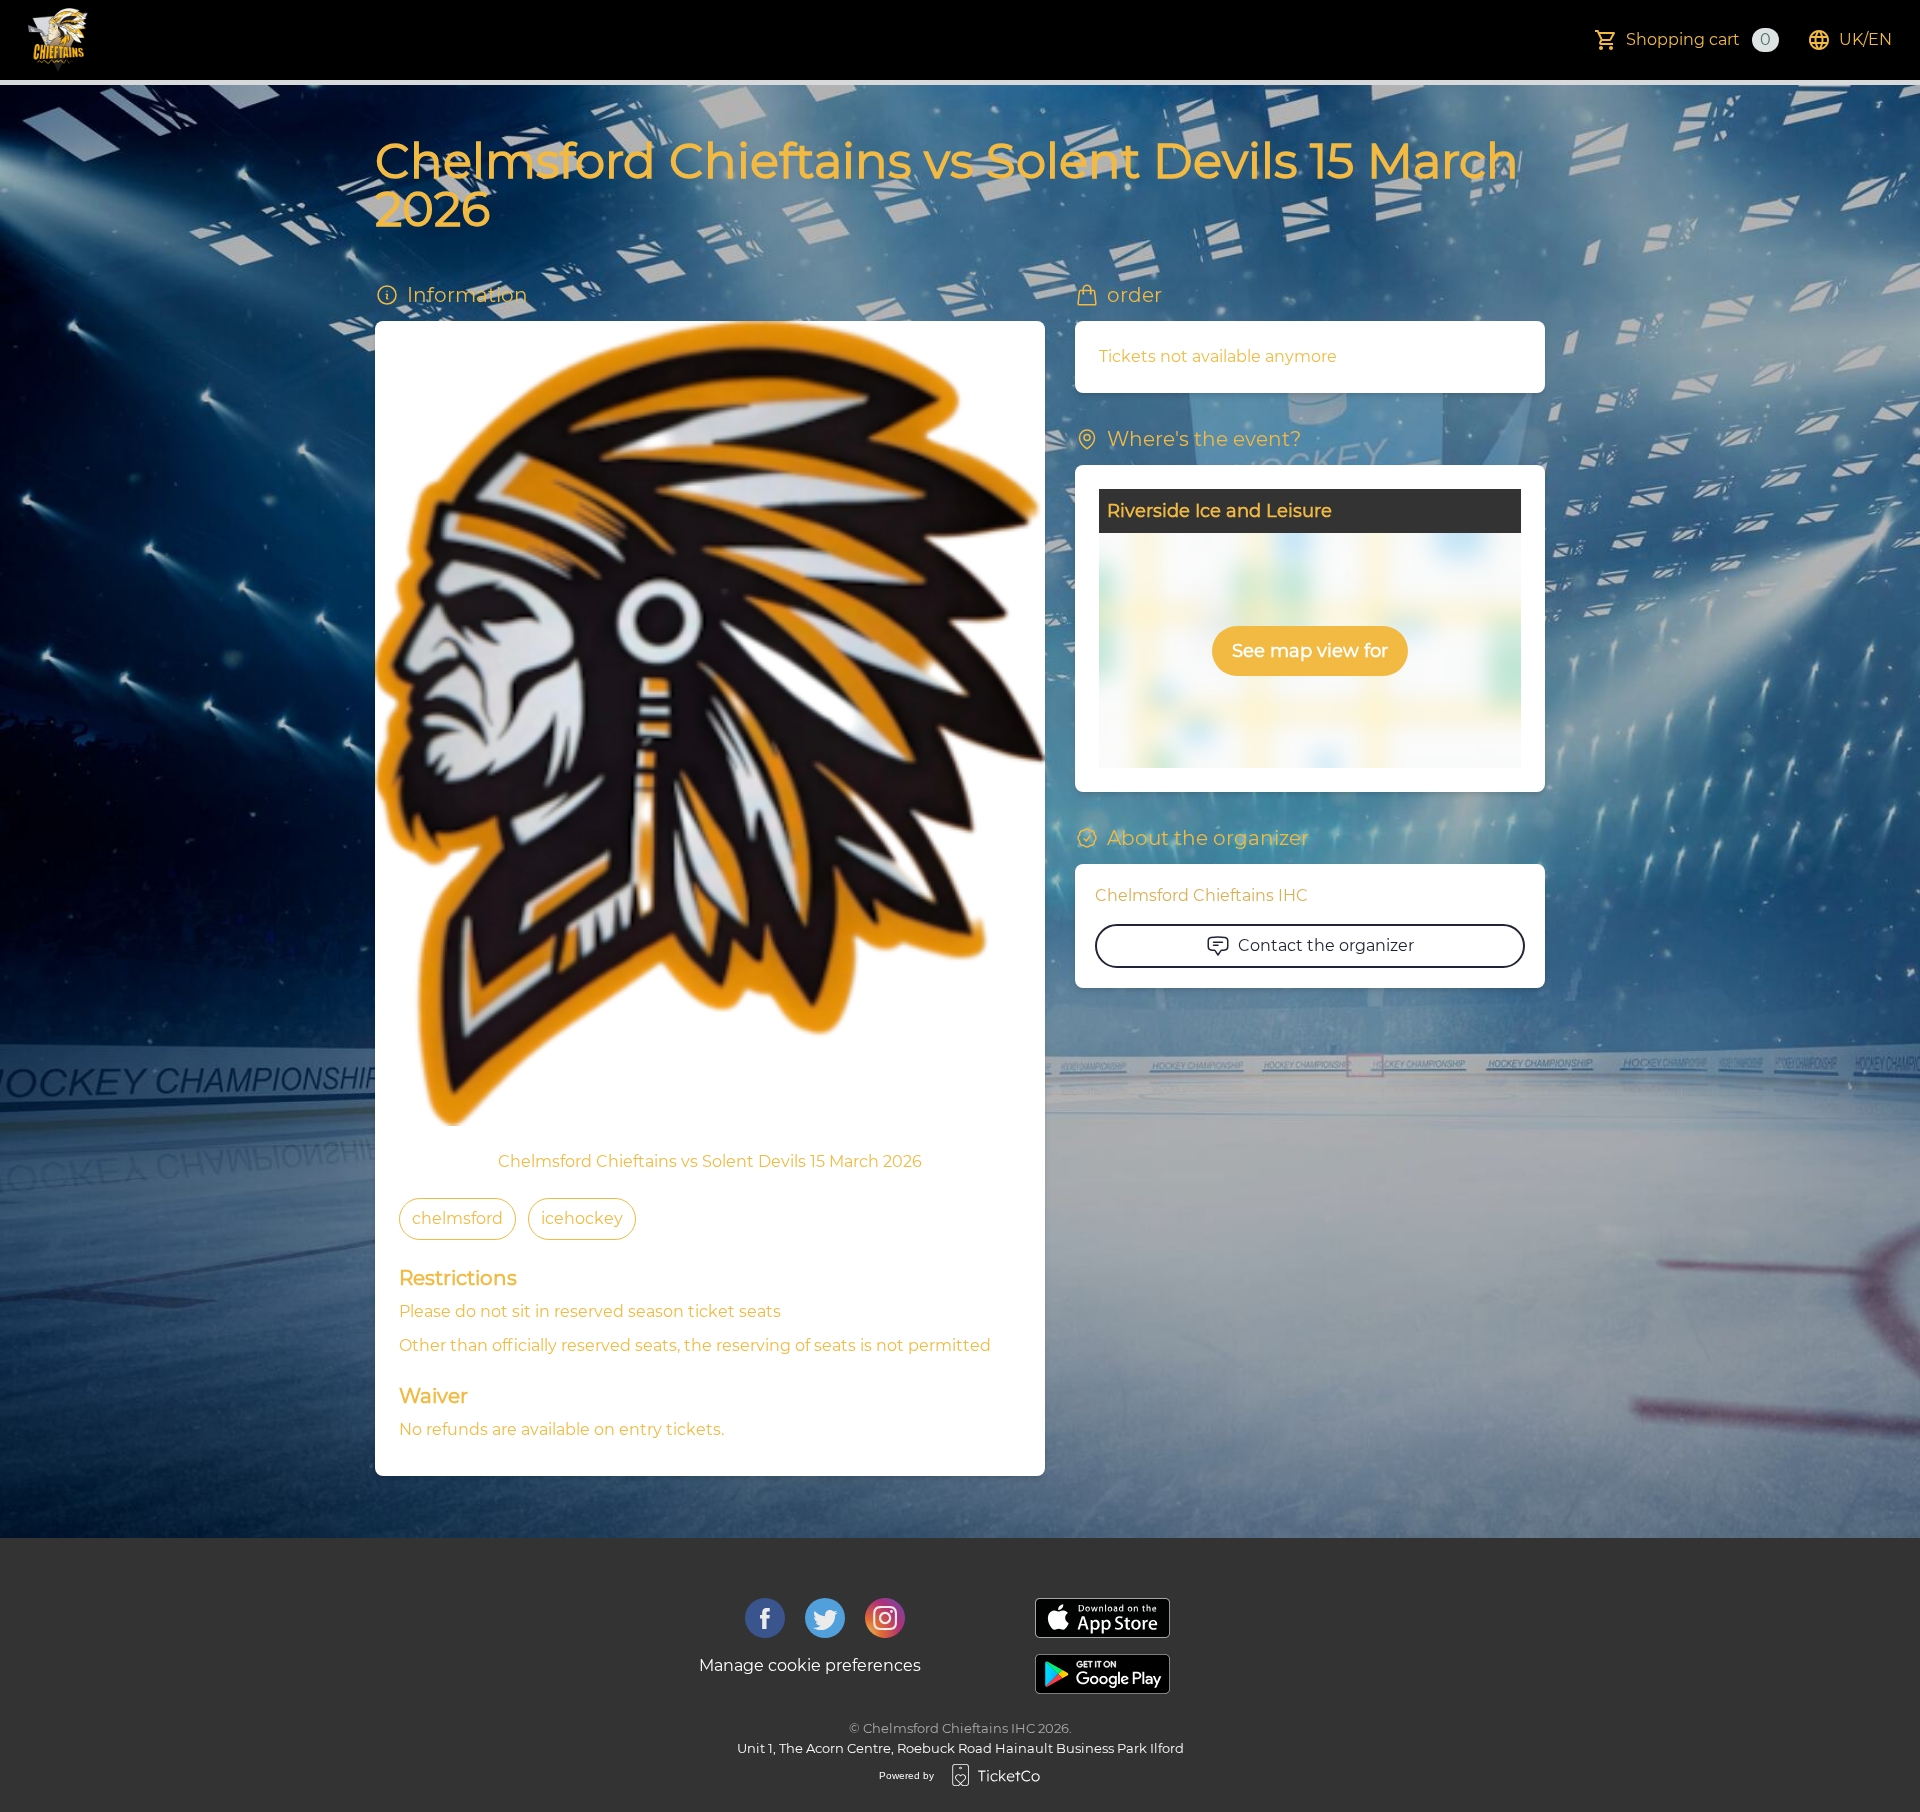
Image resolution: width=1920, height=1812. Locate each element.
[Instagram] (885, 1618)
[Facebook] (765, 1618)
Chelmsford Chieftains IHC (1201, 895)
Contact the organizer (1326, 945)
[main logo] (58, 40)
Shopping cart (1698, 39)
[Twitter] (825, 1618)
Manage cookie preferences (810, 1665)
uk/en (1865, 39)
